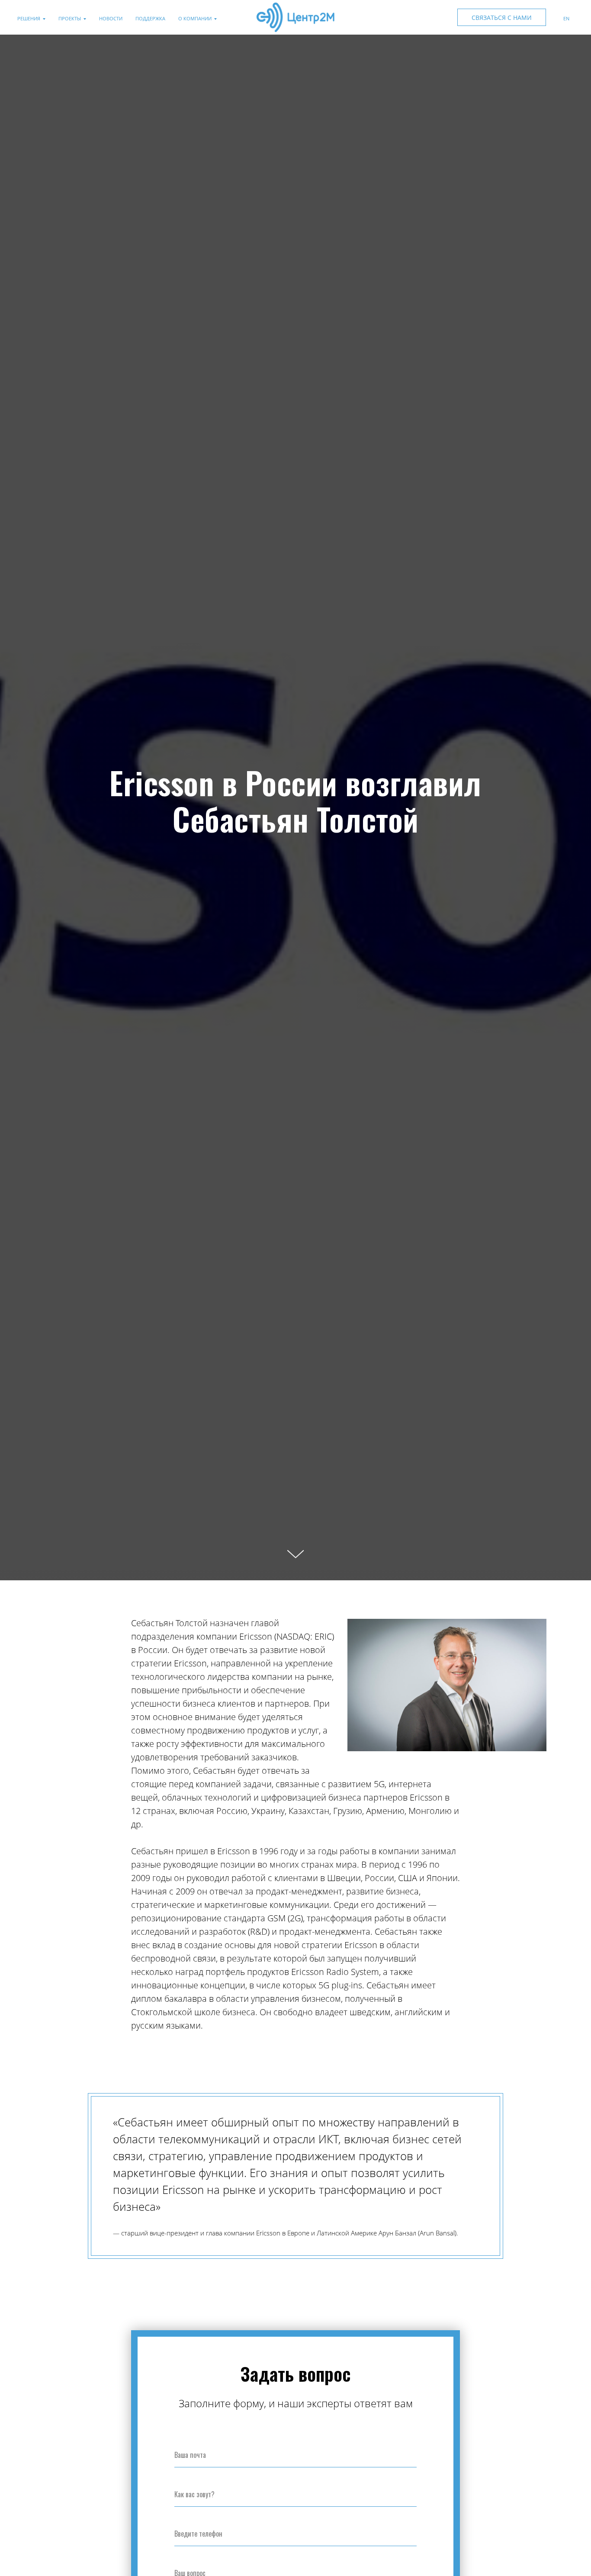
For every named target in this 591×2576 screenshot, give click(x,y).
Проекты (70, 18)
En (566, 18)
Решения (29, 18)
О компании (195, 18)
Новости (111, 18)
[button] (502, 17)
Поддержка (150, 18)
